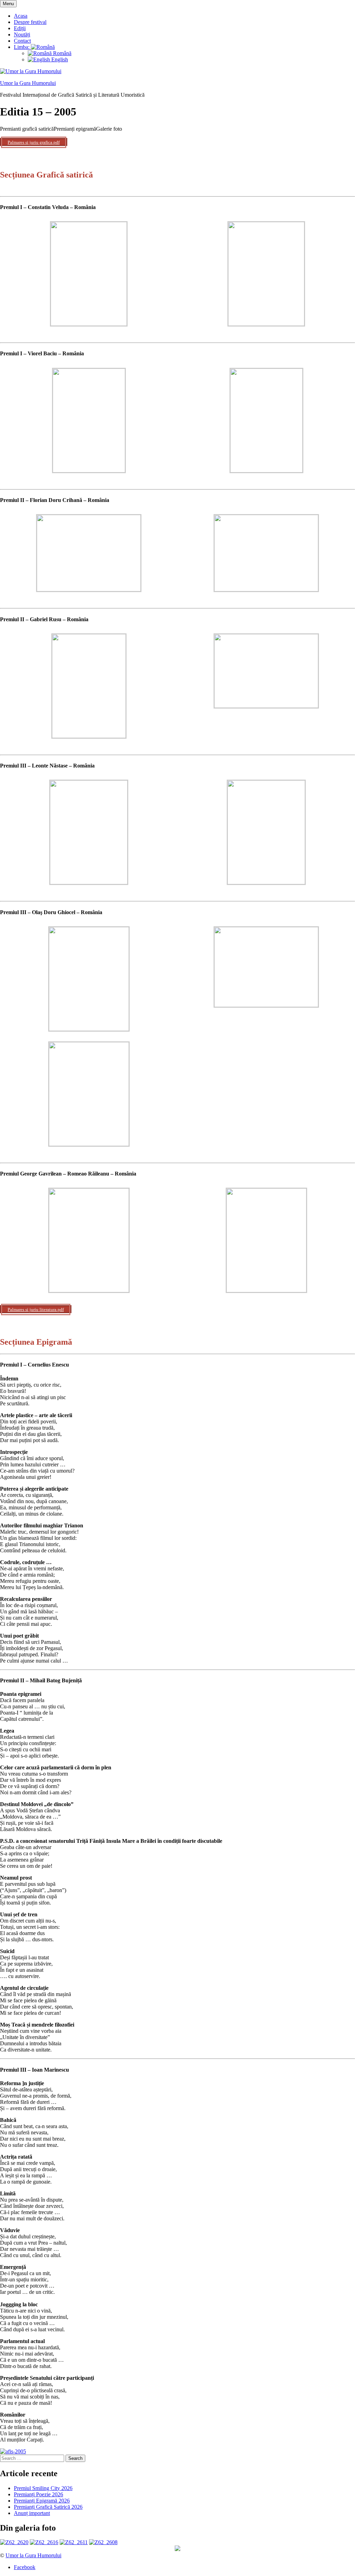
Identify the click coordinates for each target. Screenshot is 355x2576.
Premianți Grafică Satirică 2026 (48, 2507)
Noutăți (22, 34)
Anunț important (32, 2513)
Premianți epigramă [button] (75, 129)
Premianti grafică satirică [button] (27, 129)
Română (62, 53)
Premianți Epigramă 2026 (42, 2501)
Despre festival (30, 22)
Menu (8, 4)
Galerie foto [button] (109, 129)
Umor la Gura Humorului (28, 83)
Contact (22, 41)
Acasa (21, 16)
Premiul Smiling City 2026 (43, 2488)
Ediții (20, 28)
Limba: (22, 47)
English (59, 59)
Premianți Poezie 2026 (38, 2494)
